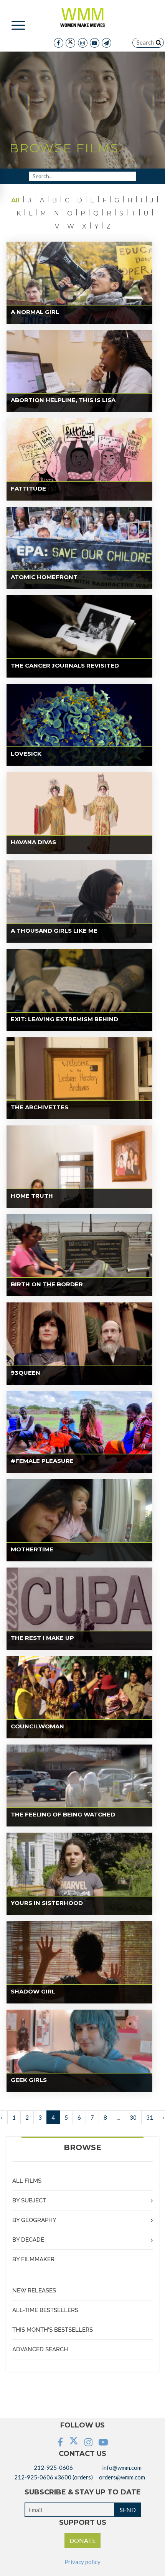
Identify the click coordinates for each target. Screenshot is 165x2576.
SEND (128, 2510)
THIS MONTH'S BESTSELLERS (53, 2330)
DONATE (82, 2540)
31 (150, 2117)
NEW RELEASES (34, 2291)
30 (133, 2117)
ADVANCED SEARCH (40, 2349)
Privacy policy (82, 2562)
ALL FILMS (27, 2181)
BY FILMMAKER (33, 2259)
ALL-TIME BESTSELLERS (45, 2310)
